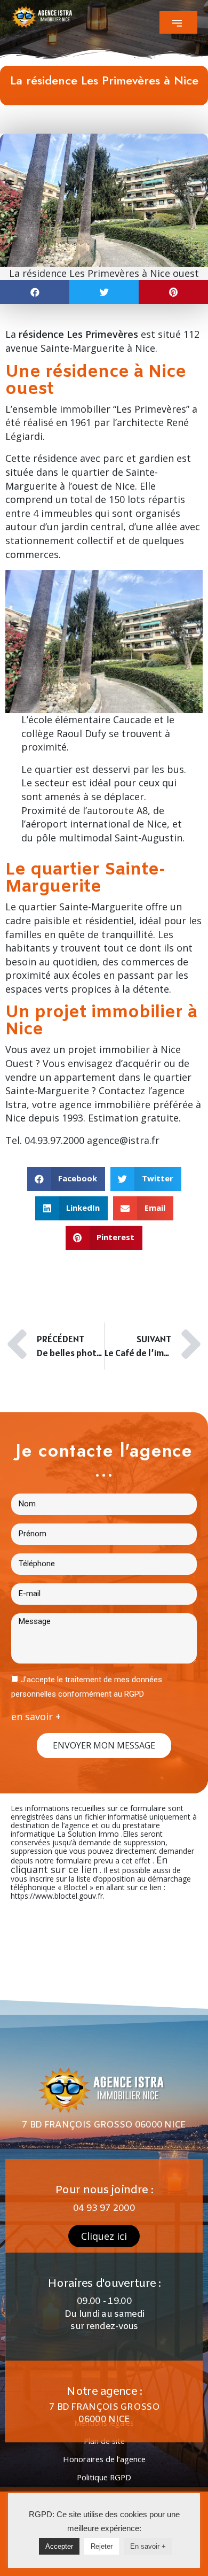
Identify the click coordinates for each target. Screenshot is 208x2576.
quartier (54, 769)
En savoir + (148, 2546)
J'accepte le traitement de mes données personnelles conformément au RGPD (87, 1687)
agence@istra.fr (123, 1140)
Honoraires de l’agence (104, 2459)
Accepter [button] (59, 2546)
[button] (178, 22)
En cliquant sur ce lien (89, 1865)
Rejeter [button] (102, 2546)
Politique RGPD (104, 2477)
